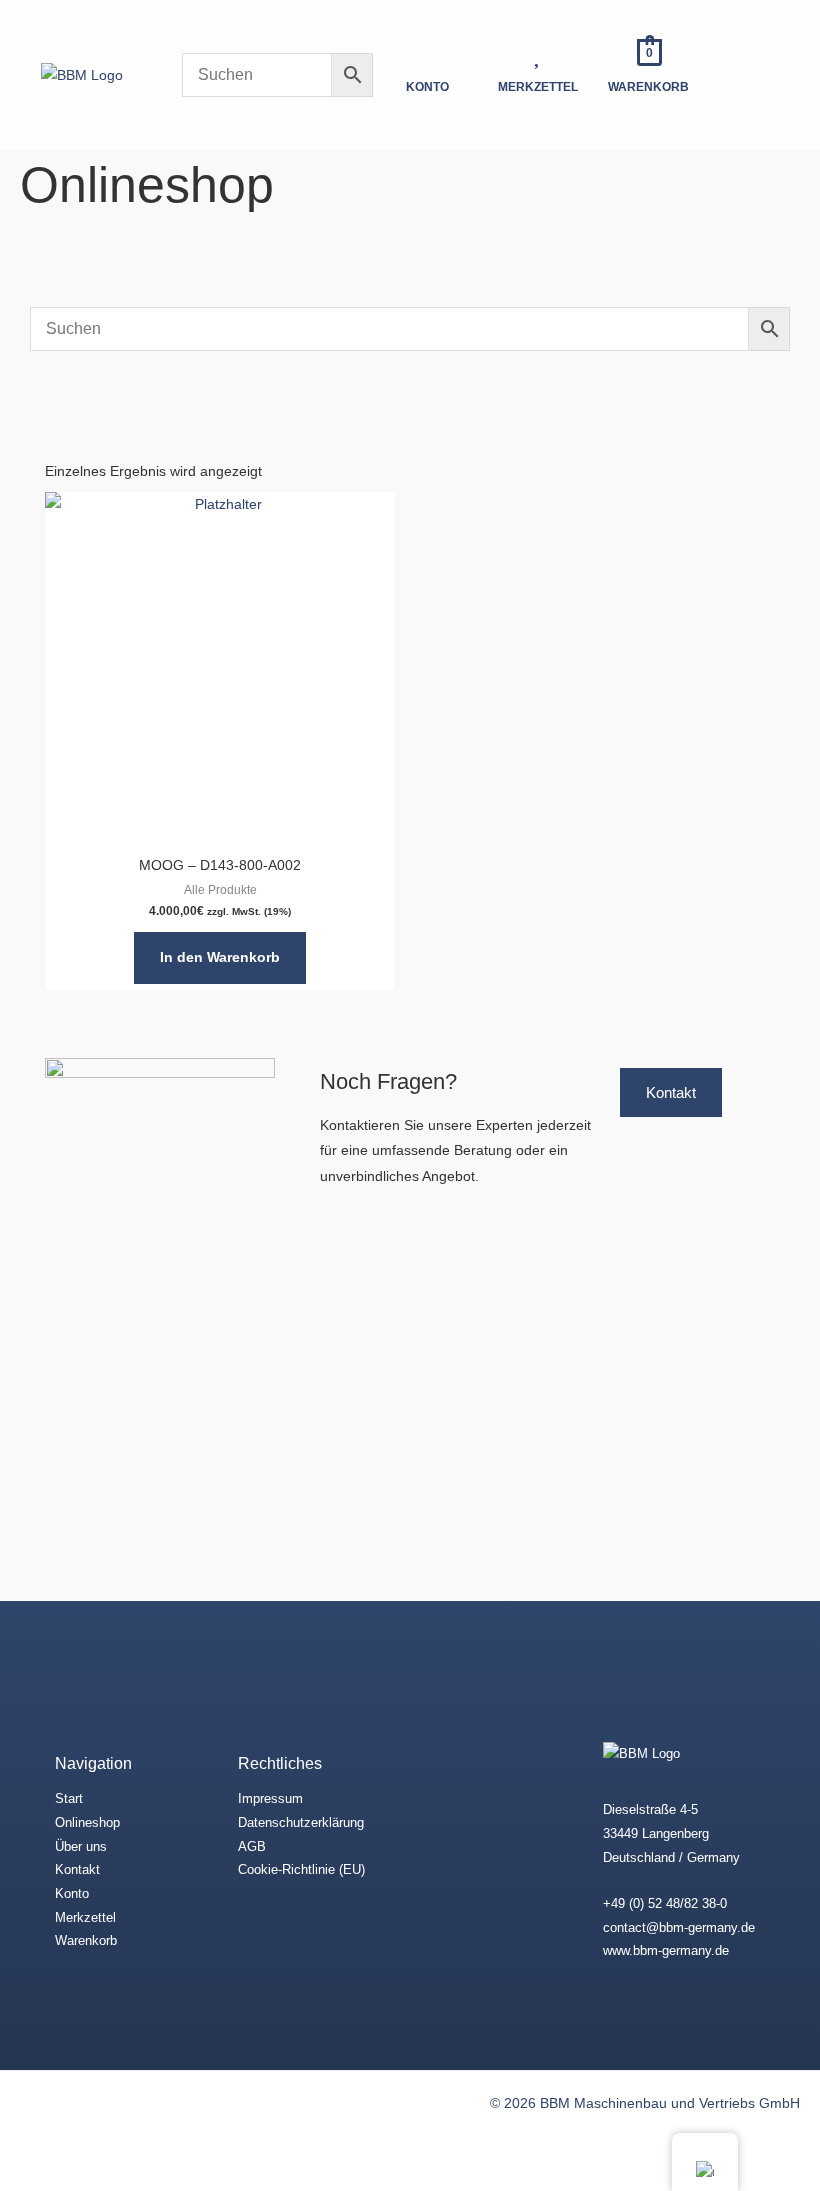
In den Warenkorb (220, 957)
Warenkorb (86, 1940)
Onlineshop (87, 1822)
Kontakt (77, 1869)
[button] (763, 74)
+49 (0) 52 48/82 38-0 (665, 1903)
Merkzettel (85, 1917)
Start (69, 1798)
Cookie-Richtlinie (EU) (301, 1869)
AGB (252, 1846)
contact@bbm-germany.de (679, 1927)
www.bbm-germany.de (666, 1950)
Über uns (81, 1846)
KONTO (427, 87)
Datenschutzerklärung (301, 1822)
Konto (72, 1893)
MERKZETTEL (538, 87)
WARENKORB (648, 87)
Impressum (270, 1798)
